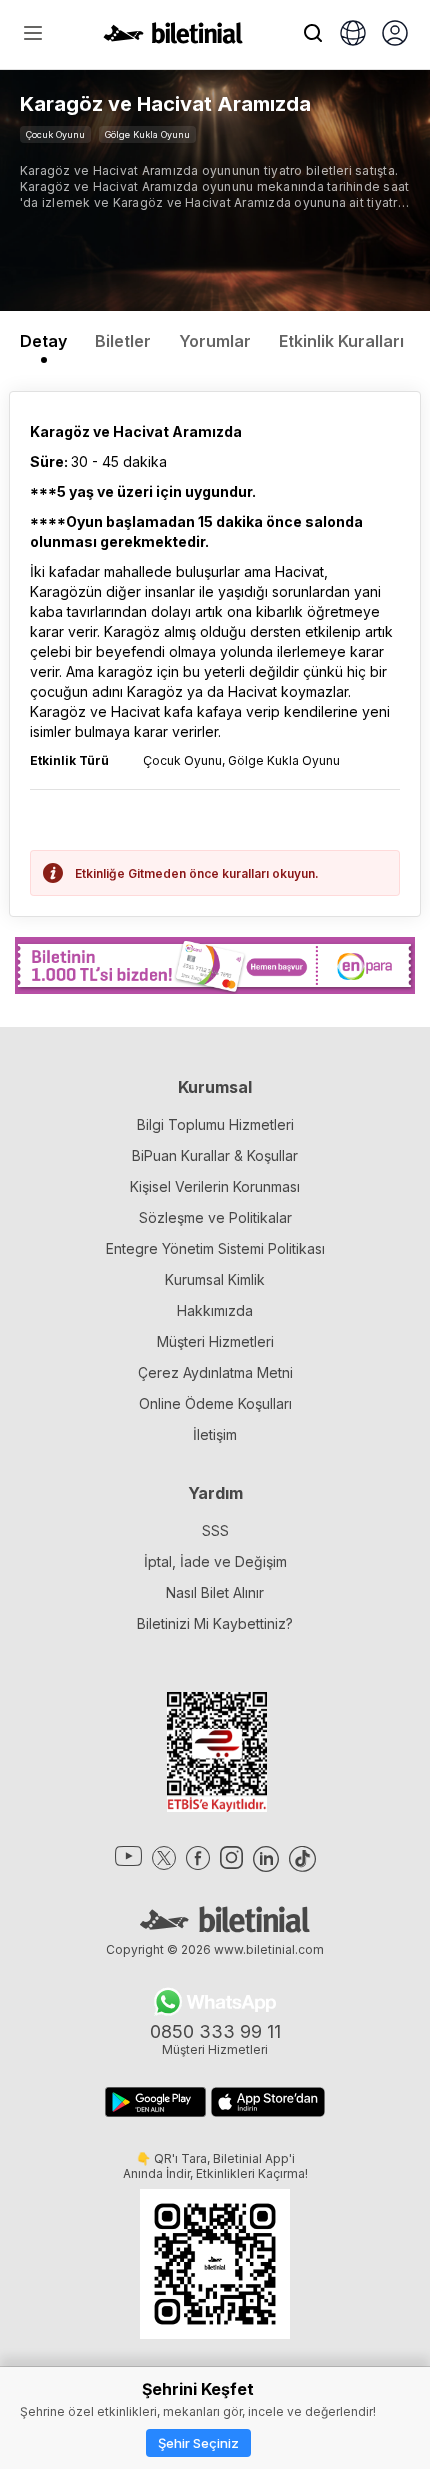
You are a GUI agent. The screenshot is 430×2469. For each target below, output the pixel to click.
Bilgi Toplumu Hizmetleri (215, 1124)
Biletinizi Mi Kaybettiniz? (215, 1623)
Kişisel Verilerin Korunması (215, 1186)
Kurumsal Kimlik (215, 1279)
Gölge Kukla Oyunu (147, 134)
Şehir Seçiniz (198, 2443)
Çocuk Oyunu (55, 134)
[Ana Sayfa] (173, 38)
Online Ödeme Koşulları (215, 1403)
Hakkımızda (215, 1310)
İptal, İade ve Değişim (215, 1561)
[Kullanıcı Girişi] (395, 35)
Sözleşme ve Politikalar (215, 1217)
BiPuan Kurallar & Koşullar (215, 1155)
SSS (215, 1530)
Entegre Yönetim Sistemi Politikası (215, 1248)
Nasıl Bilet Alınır (215, 1592)
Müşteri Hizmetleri (215, 1341)
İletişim (215, 1434)
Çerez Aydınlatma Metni (215, 1372)
